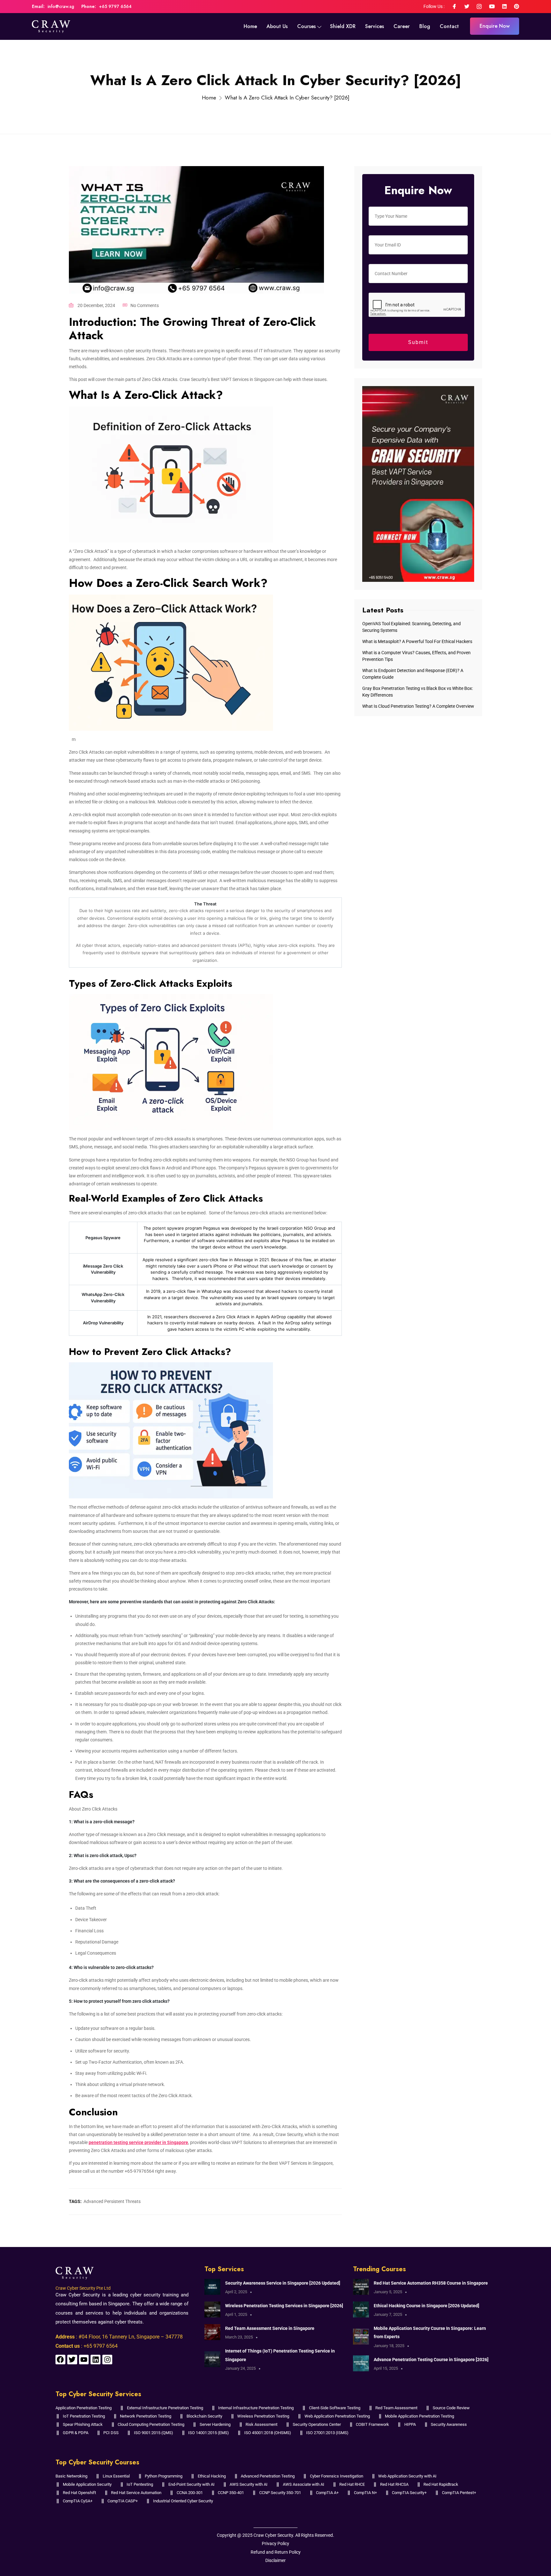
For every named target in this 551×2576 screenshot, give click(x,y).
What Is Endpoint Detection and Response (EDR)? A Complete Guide (413, 674)
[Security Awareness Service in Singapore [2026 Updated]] (212, 2287)
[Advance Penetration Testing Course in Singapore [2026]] (361, 2363)
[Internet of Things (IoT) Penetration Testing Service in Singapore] (212, 2359)
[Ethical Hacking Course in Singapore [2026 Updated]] (361, 2309)
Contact (449, 26)
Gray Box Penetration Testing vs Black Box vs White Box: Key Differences (418, 692)
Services (375, 26)
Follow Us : (434, 6)
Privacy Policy (275, 2543)
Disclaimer (275, 2560)
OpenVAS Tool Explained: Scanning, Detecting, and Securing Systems (411, 627)
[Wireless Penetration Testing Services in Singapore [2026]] (212, 2309)
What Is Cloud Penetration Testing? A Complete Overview (418, 706)
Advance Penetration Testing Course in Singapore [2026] (431, 2360)
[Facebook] (60, 2360)
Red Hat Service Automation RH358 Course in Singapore (431, 2283)
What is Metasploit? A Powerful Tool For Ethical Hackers (417, 641)
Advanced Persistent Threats (112, 2201)
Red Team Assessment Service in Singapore (270, 2328)
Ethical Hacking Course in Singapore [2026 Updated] (426, 2306)
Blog (425, 26)
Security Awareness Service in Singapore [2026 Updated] (283, 2283)
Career (402, 26)
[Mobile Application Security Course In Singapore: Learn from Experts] (361, 2336)
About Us (277, 26)
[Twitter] (72, 2360)
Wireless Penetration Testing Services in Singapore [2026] (284, 2306)
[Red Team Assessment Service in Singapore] (212, 2332)
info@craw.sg (61, 6)
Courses (306, 26)
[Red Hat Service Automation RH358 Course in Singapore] (361, 2287)
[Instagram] (107, 2360)
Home (250, 26)
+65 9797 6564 (115, 6)
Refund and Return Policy (276, 2552)
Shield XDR (343, 26)
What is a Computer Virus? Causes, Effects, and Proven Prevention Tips (416, 656)
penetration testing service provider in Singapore (138, 2142)
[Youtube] (84, 2360)
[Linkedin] (96, 2360)
